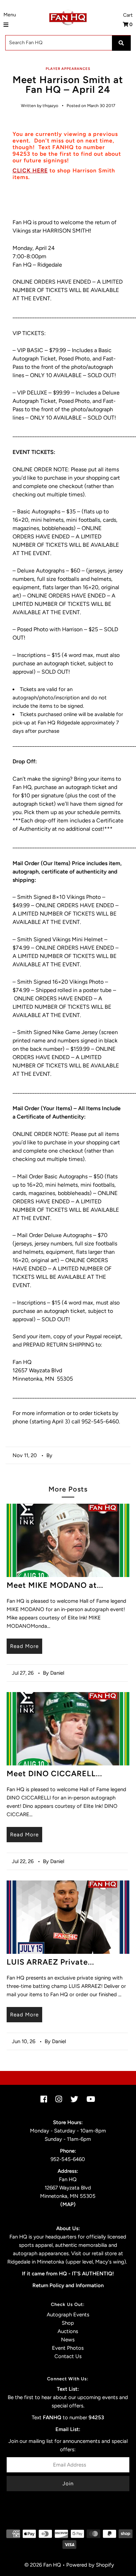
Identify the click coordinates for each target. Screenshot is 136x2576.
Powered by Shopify (90, 2565)
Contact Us (68, 2356)
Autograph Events (68, 2315)
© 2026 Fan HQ (43, 2565)
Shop (68, 2323)
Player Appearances (68, 69)
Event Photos (68, 2348)
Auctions (68, 2331)
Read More (24, 1646)
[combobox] (68, 43)
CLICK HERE (30, 170)
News (68, 2340)
